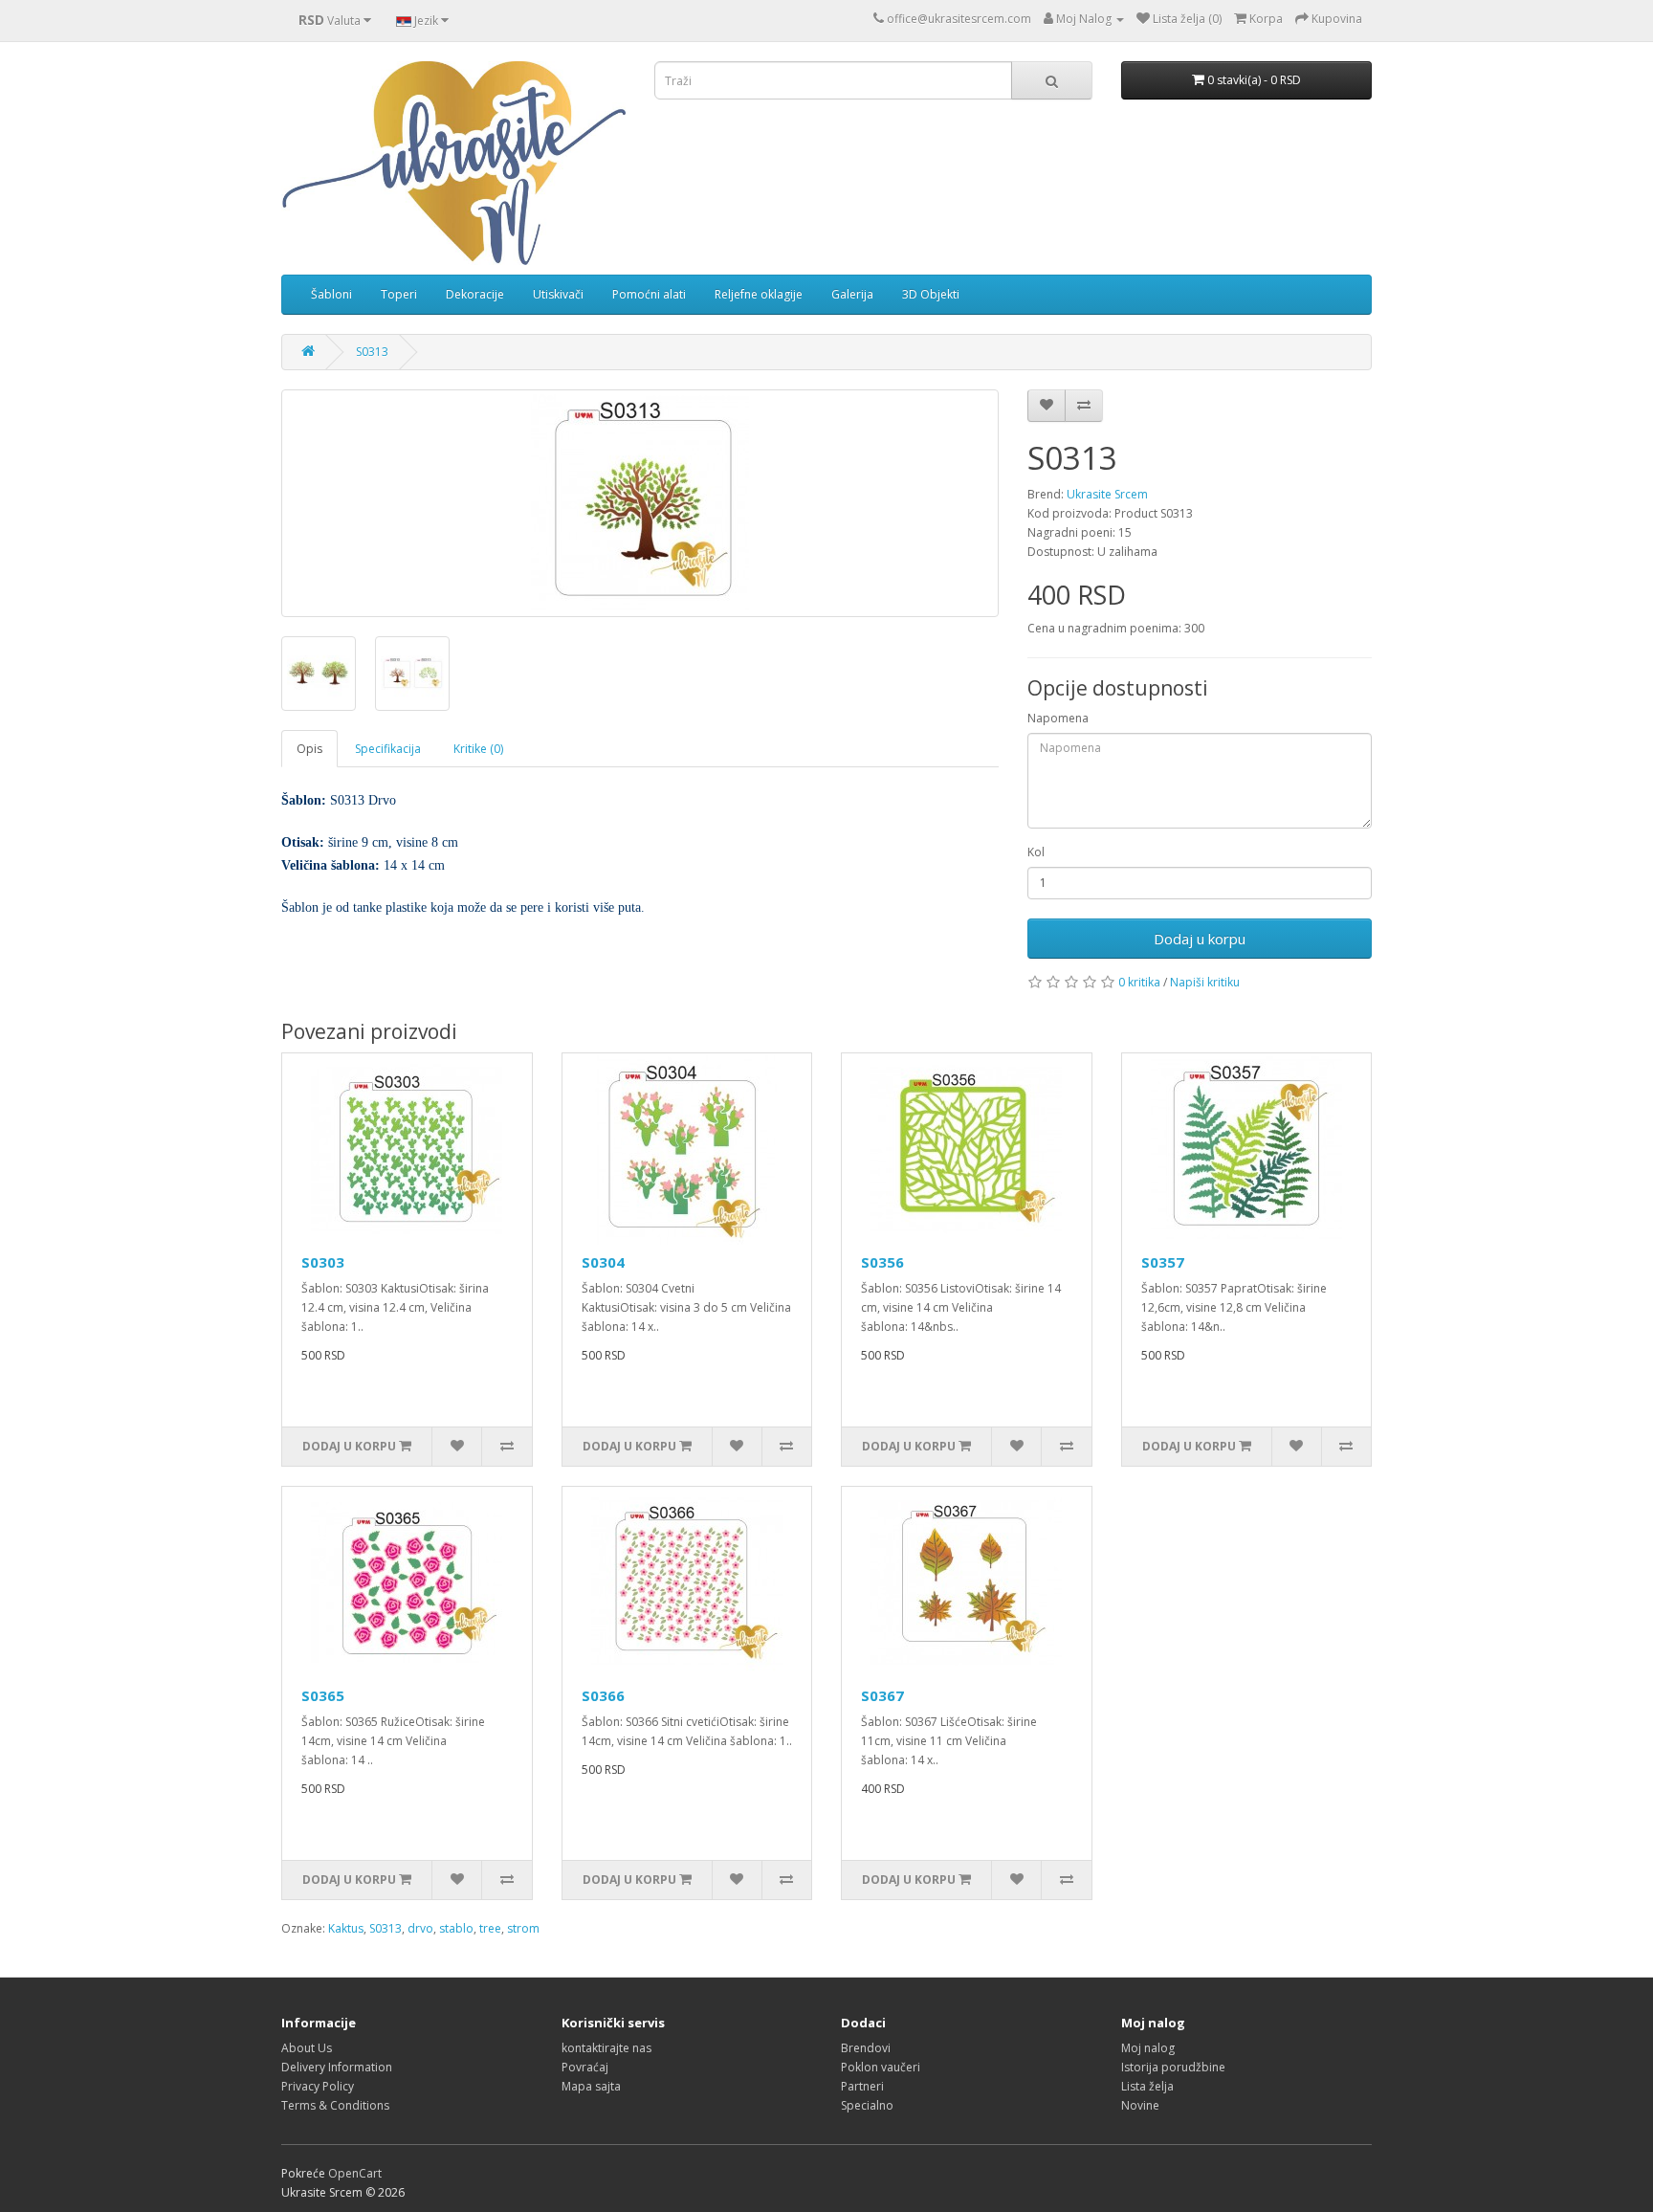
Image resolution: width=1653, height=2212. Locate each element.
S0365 (323, 1695)
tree (490, 1928)
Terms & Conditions (335, 2105)
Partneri (862, 2086)
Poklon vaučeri (881, 2067)
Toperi (399, 294)
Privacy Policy (318, 2086)
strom (523, 1928)
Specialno (867, 2105)
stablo (456, 1928)
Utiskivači (558, 294)
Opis (309, 749)
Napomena (1058, 718)
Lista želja (1147, 2086)
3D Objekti (931, 294)
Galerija (852, 294)
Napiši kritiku (1205, 982)
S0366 (603, 1695)
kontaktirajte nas (606, 2048)
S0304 (603, 1262)
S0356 (882, 1262)
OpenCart (355, 2173)
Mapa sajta (591, 2086)
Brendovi (866, 2048)
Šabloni (331, 294)
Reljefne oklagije (759, 294)
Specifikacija (388, 749)
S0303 (323, 1262)
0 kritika (1139, 982)
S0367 (882, 1695)
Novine (1140, 2105)
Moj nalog (1148, 2048)
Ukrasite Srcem (1107, 494)
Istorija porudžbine (1173, 2067)
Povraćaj (585, 2067)
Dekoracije (475, 294)
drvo (420, 1928)
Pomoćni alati (649, 294)
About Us (307, 2048)
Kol (1036, 852)
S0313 (372, 352)
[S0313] (640, 503)
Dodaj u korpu (1200, 939)
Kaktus (346, 1928)
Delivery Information (337, 2067)
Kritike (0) (478, 749)
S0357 (1163, 1262)
